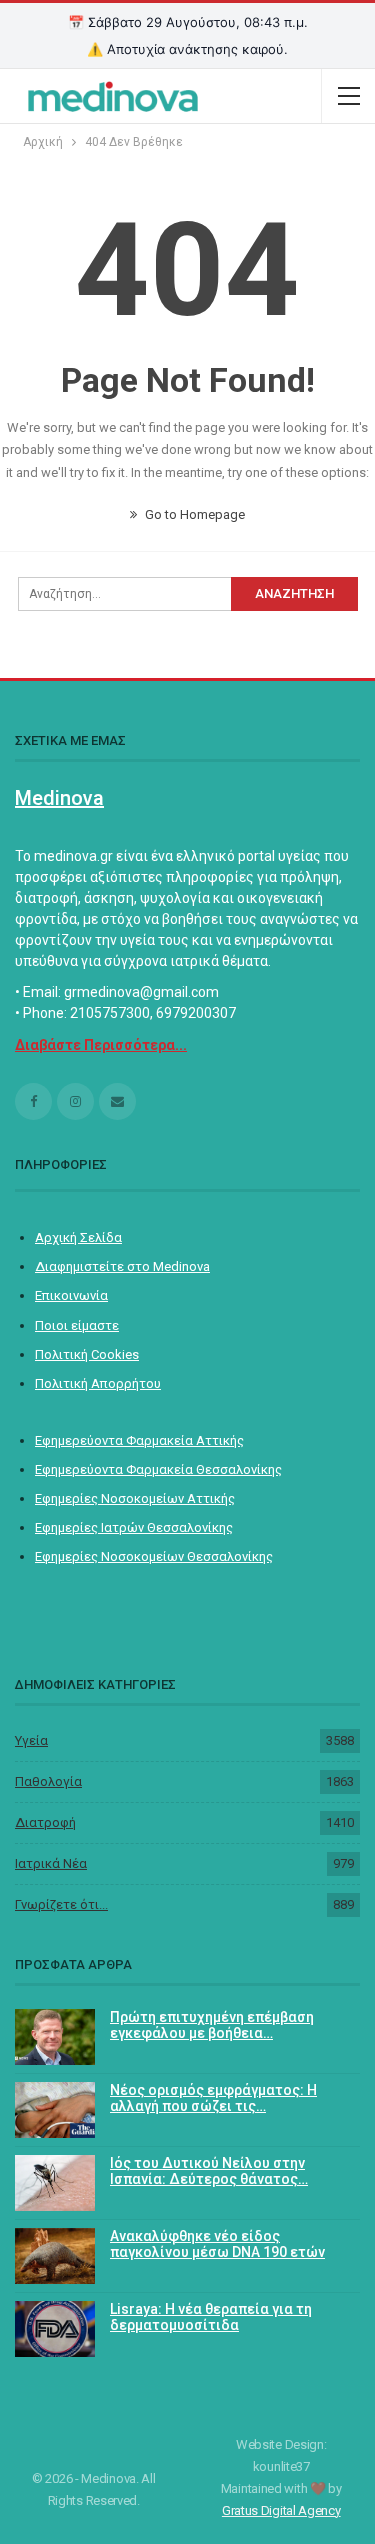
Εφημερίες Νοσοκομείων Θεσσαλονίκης (154, 1556)
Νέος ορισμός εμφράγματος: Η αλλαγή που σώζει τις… (213, 2098)
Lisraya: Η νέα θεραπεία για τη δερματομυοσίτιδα (211, 2317)
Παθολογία (48, 1781)
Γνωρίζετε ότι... (61, 1904)
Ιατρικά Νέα (51, 1863)
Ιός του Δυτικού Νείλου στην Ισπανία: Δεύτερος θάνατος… (209, 2171)
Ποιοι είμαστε (77, 1325)
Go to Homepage (193, 514)
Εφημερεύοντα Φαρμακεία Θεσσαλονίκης (158, 1469)
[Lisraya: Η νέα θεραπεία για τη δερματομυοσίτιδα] (55, 2329)
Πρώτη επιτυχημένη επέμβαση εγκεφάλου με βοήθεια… (212, 2025)
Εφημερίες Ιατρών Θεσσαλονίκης (134, 1527)
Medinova (59, 798)
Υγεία (31, 1740)
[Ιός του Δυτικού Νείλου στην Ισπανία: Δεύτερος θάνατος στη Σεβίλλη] (55, 2183)
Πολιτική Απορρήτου (98, 1383)
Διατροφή (45, 1822)
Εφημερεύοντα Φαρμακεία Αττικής (139, 1440)
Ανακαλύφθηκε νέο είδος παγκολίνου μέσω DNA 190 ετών (217, 2244)
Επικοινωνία (71, 1295)
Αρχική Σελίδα (78, 1237)
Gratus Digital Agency (281, 2510)
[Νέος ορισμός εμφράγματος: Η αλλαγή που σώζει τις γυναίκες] (55, 2110)
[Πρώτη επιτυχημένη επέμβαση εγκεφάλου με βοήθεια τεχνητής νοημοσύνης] (55, 2037)
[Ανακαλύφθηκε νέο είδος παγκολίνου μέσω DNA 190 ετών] (55, 2256)
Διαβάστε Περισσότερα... (101, 1045)
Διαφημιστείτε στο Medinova (122, 1266)
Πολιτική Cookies (87, 1354)
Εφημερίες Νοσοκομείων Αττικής (135, 1498)
